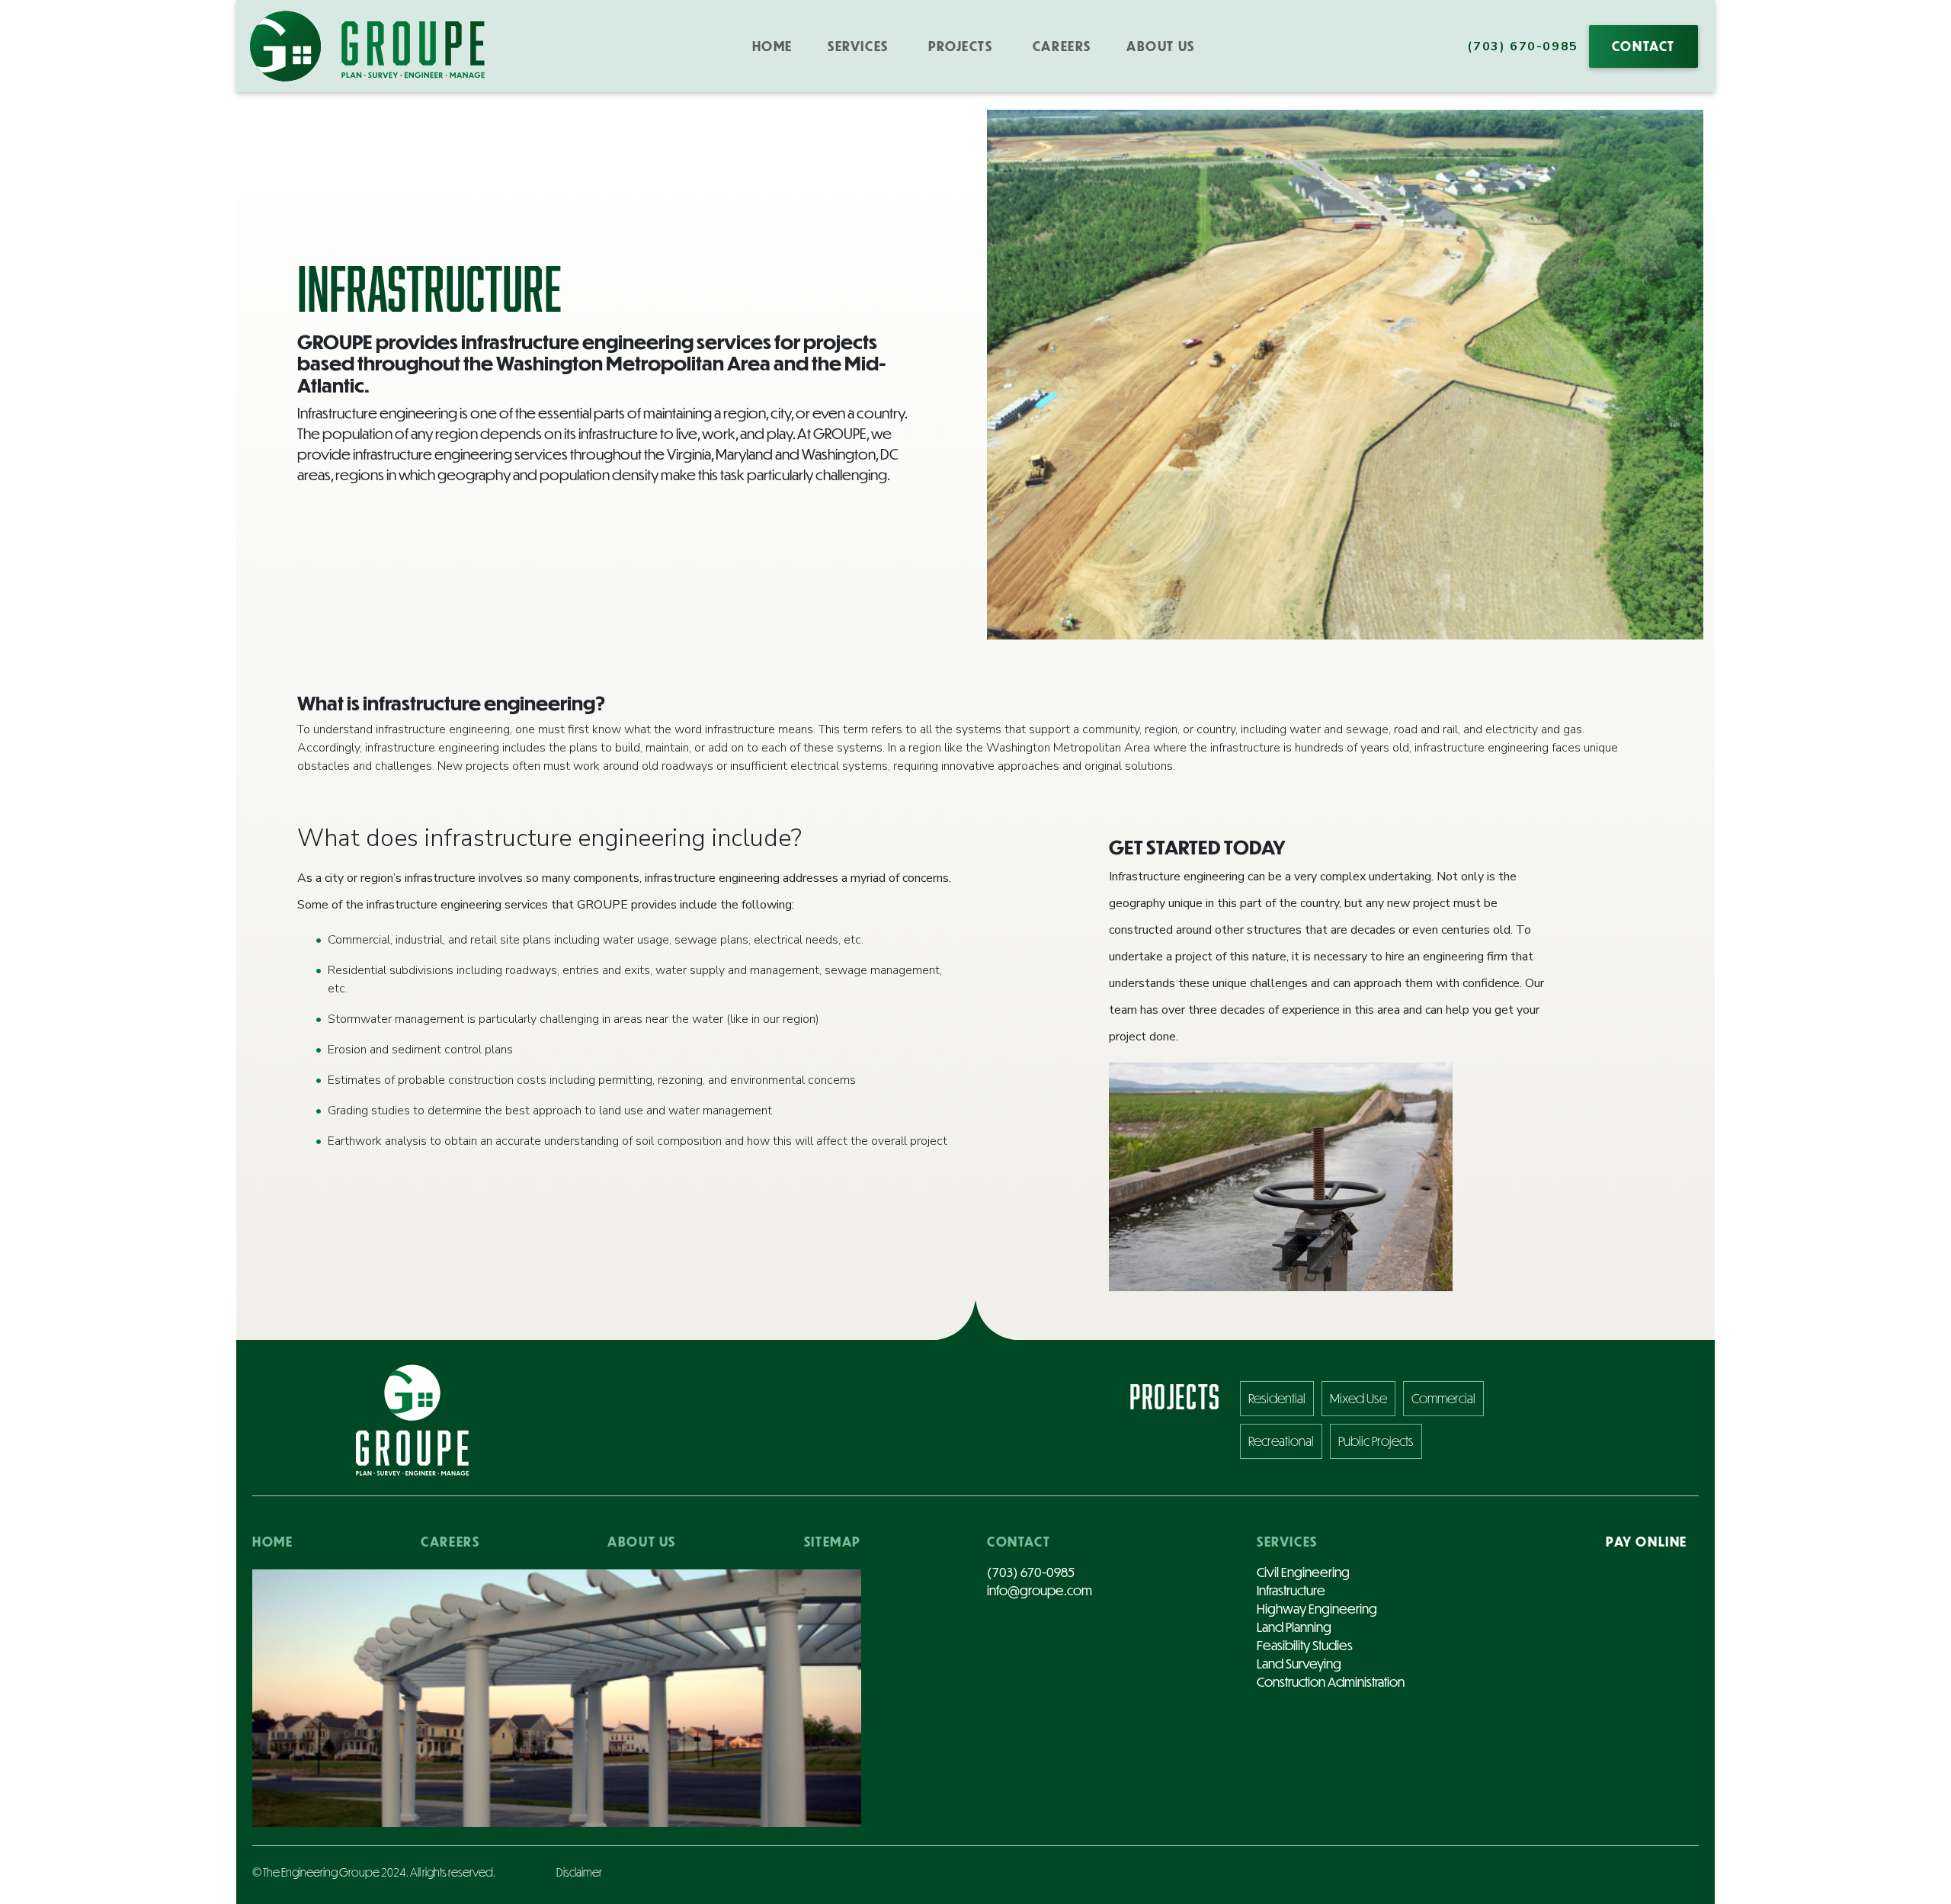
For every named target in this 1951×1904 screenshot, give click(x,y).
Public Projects (1376, 1441)
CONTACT (1643, 46)
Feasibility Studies (1305, 1645)
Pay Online (1647, 1542)
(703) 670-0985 (1522, 46)
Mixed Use (1358, 1398)
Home (772, 46)
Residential (1277, 1398)
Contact (1019, 1542)
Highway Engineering (1317, 1609)
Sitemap (833, 1542)
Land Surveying (1299, 1664)
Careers (1062, 46)
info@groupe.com (1040, 1590)
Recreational (1281, 1441)
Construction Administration (1331, 1682)
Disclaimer (579, 1872)
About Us (1161, 46)
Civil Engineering (1303, 1572)
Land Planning (1294, 1627)
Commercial (1443, 1398)
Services (1287, 1542)
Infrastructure (1291, 1590)
